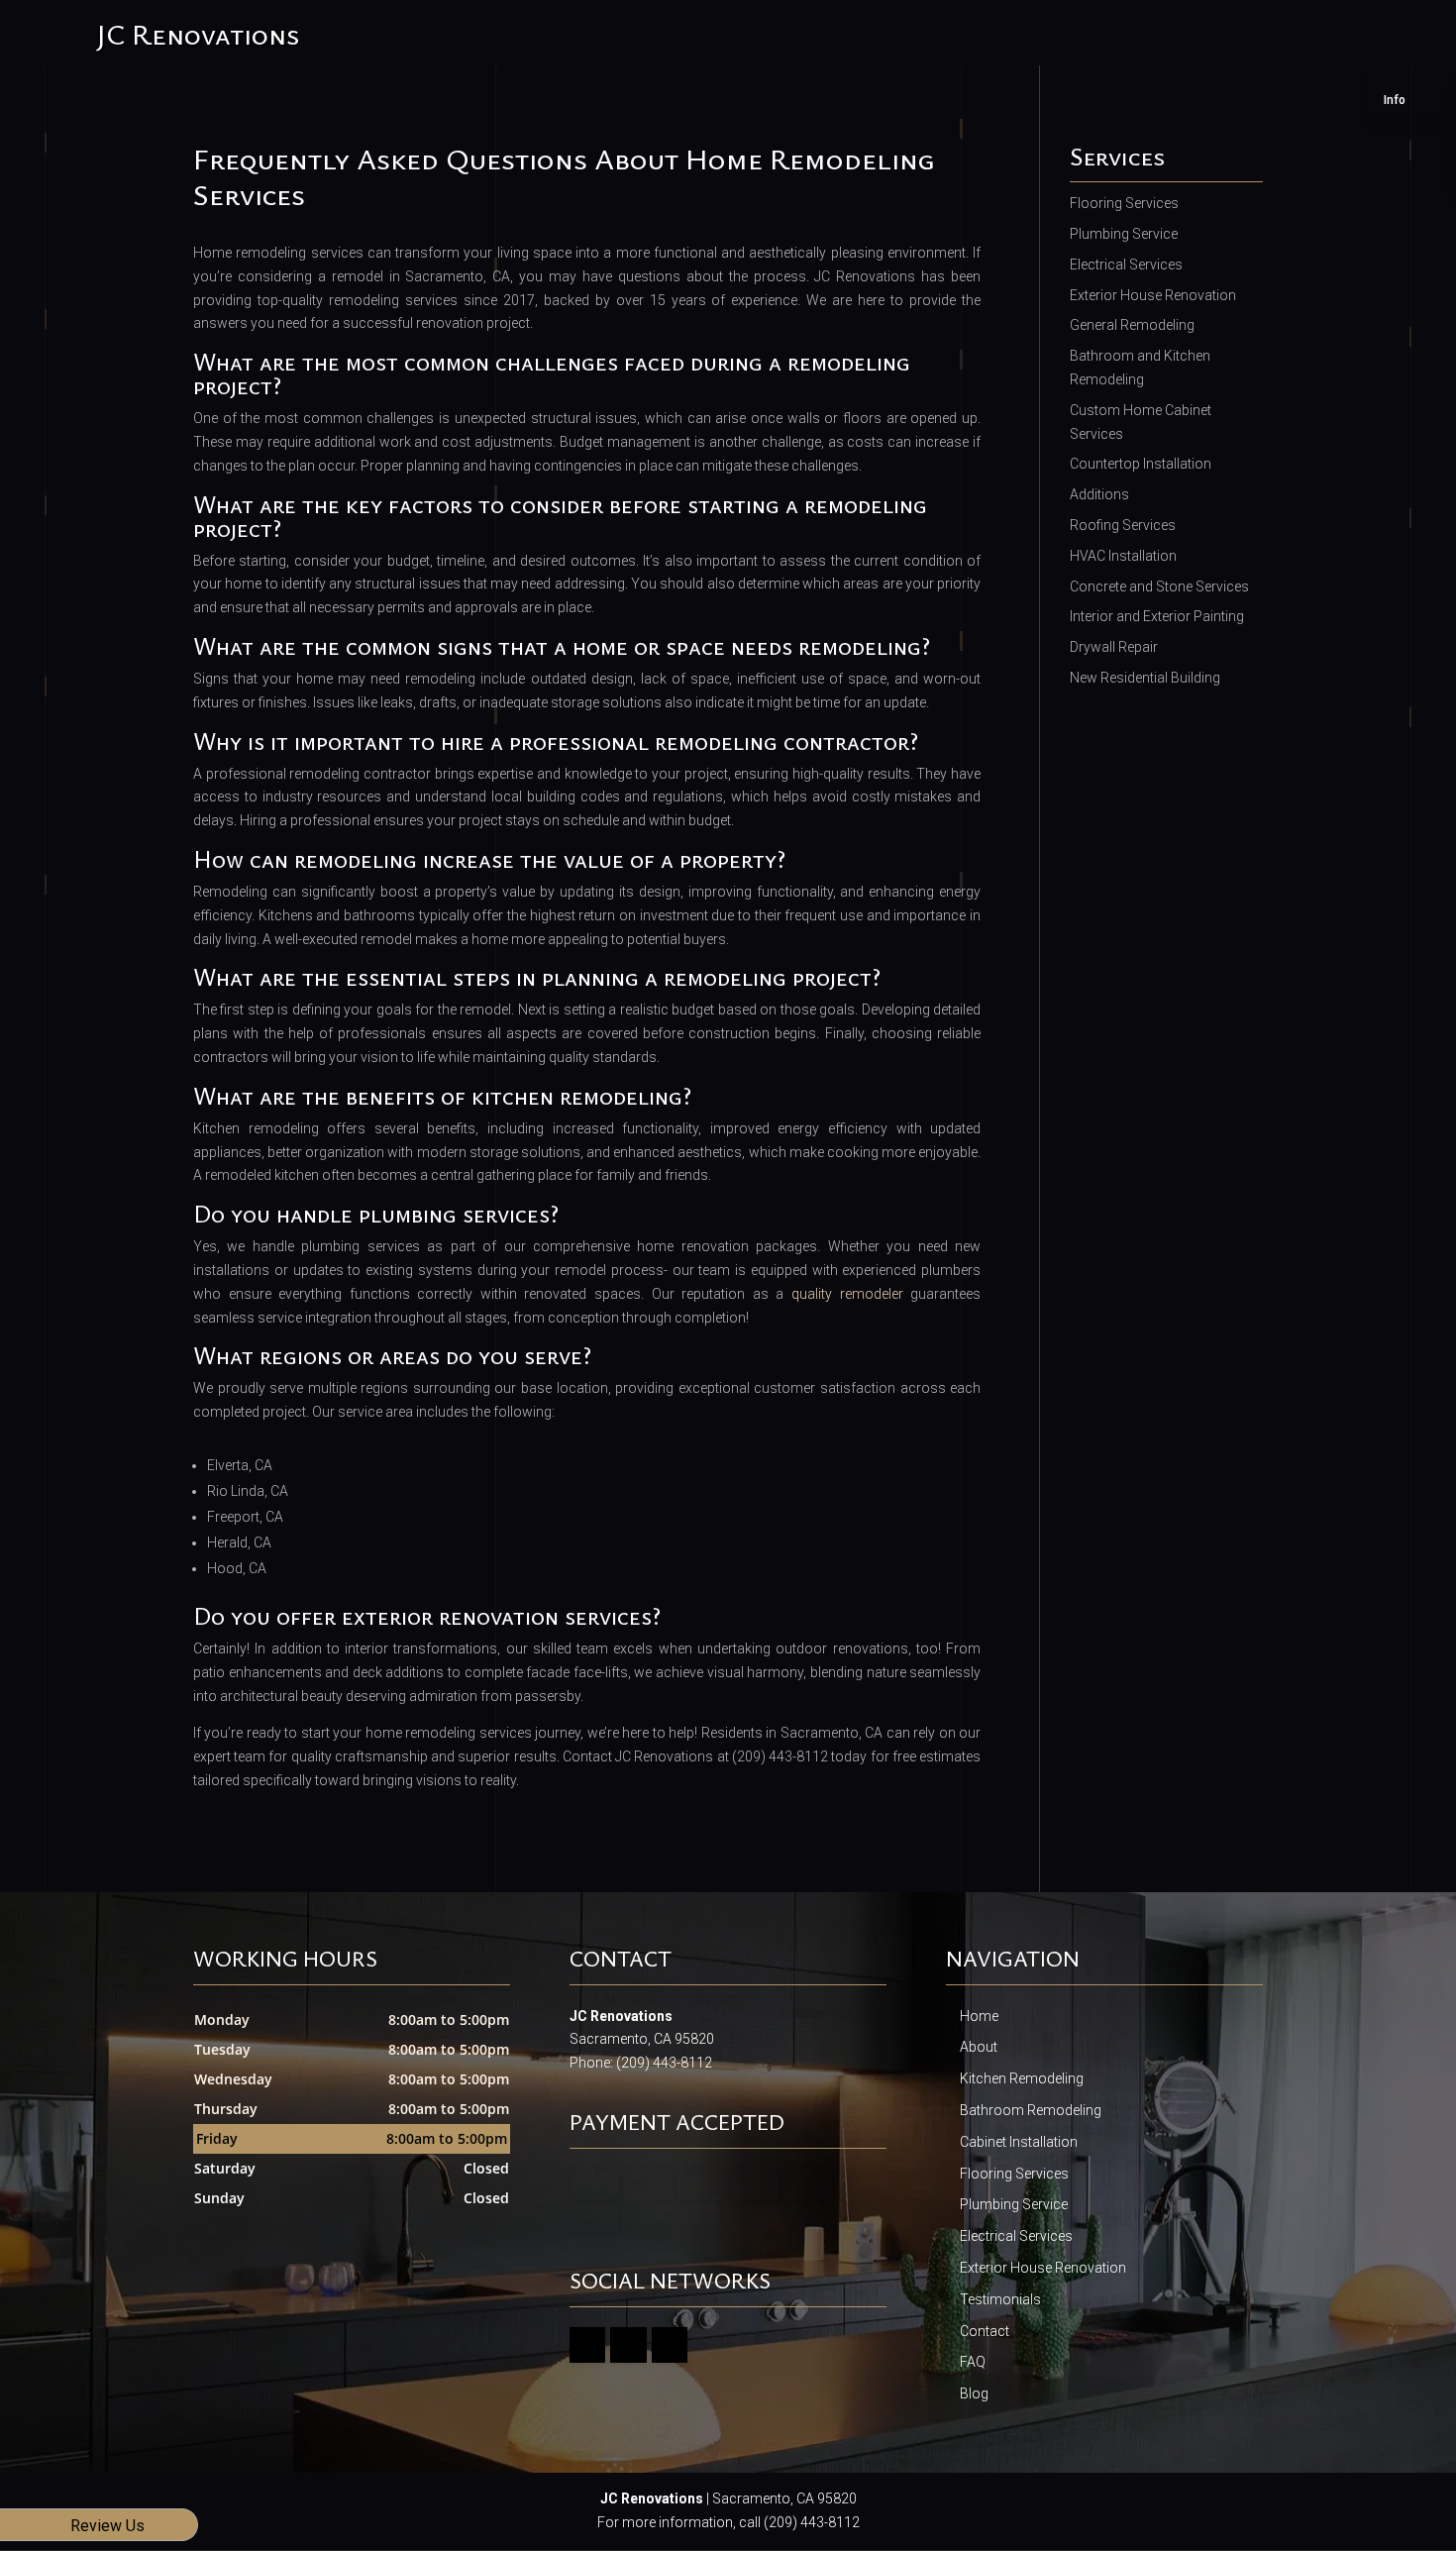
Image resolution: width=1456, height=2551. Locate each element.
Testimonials (1000, 2299)
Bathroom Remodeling (1031, 2110)
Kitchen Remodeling (1022, 2078)
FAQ (973, 2362)
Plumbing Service (1014, 2204)
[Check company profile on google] (588, 2345)
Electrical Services (1016, 2236)
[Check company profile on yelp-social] (670, 2345)
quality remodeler (847, 1294)
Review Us (107, 2526)
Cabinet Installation (1019, 2142)
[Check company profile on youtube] (628, 2345)
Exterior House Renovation (1043, 2268)
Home (979, 2016)
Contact (985, 2331)
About (979, 2047)
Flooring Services (1014, 2174)
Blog (974, 2393)
